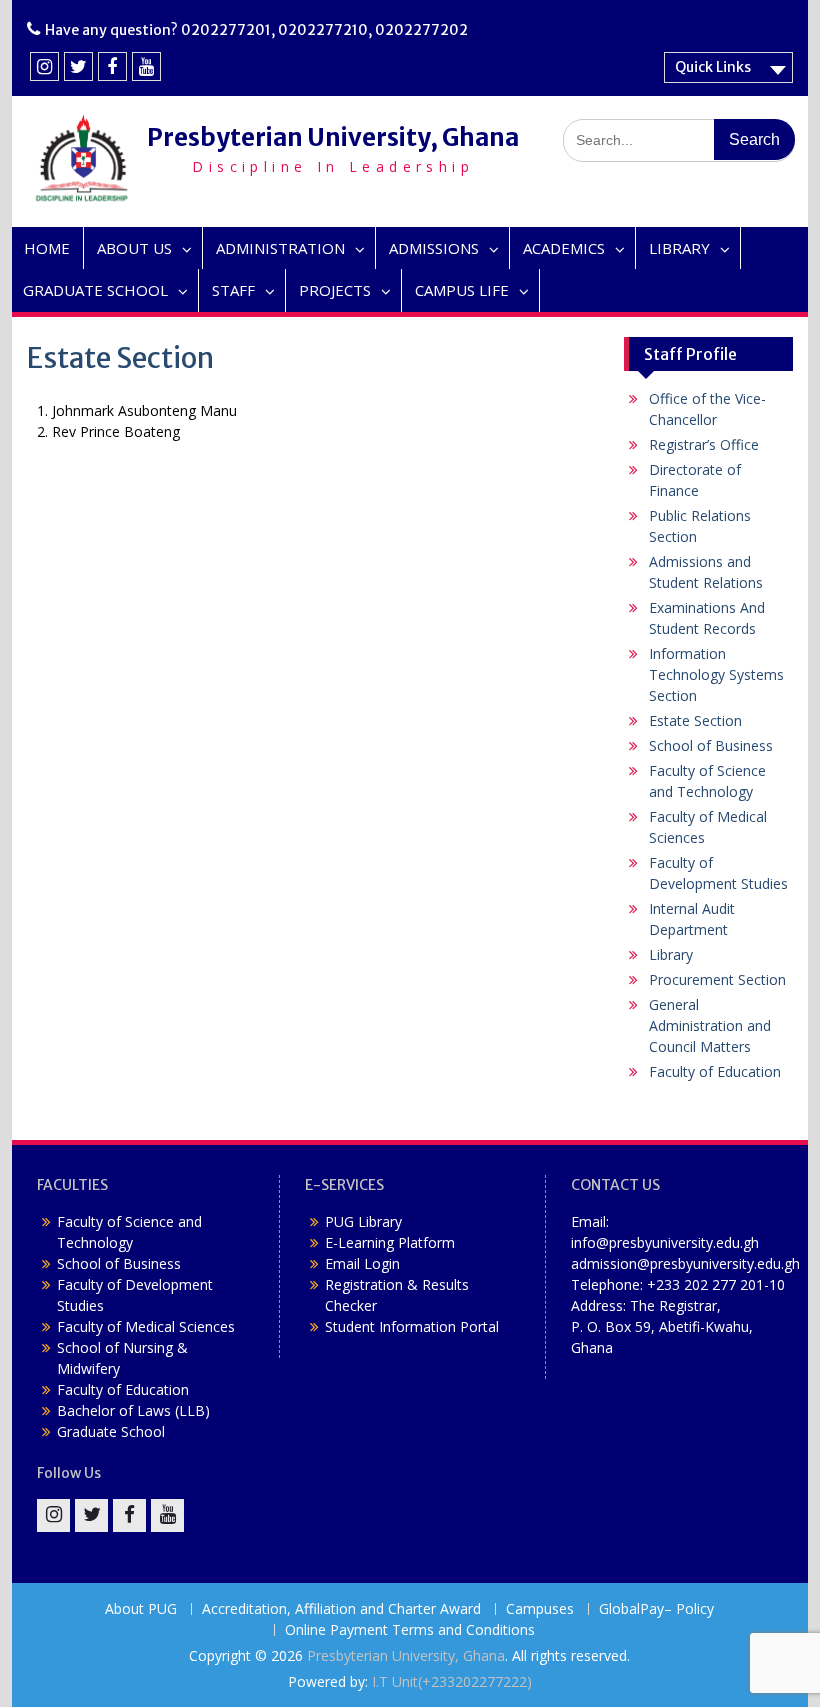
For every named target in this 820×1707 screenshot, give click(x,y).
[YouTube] (146, 66)
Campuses (540, 1609)
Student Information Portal (412, 1326)
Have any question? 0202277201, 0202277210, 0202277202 (256, 30)
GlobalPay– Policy (656, 1609)
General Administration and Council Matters (710, 1025)
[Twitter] (78, 66)
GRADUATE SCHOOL (95, 290)
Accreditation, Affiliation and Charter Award (341, 1609)
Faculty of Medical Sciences (146, 1326)
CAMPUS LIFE (462, 290)
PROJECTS (335, 290)
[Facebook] (112, 66)
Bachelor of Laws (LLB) (133, 1410)
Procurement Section (717, 979)
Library (671, 954)
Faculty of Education (715, 1071)
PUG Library (363, 1221)
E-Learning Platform (390, 1242)
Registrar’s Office (704, 444)
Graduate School (111, 1431)
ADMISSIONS (434, 248)
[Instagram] (44, 66)
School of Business (711, 745)
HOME (47, 248)
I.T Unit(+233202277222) (452, 1681)
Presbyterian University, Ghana (333, 137)
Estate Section (695, 720)
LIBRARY (679, 248)
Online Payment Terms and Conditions (410, 1630)
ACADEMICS (564, 248)
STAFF (233, 290)
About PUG (141, 1609)
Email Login (362, 1263)
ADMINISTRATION (280, 248)
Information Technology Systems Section (716, 674)
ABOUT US (134, 248)
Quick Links (713, 67)
